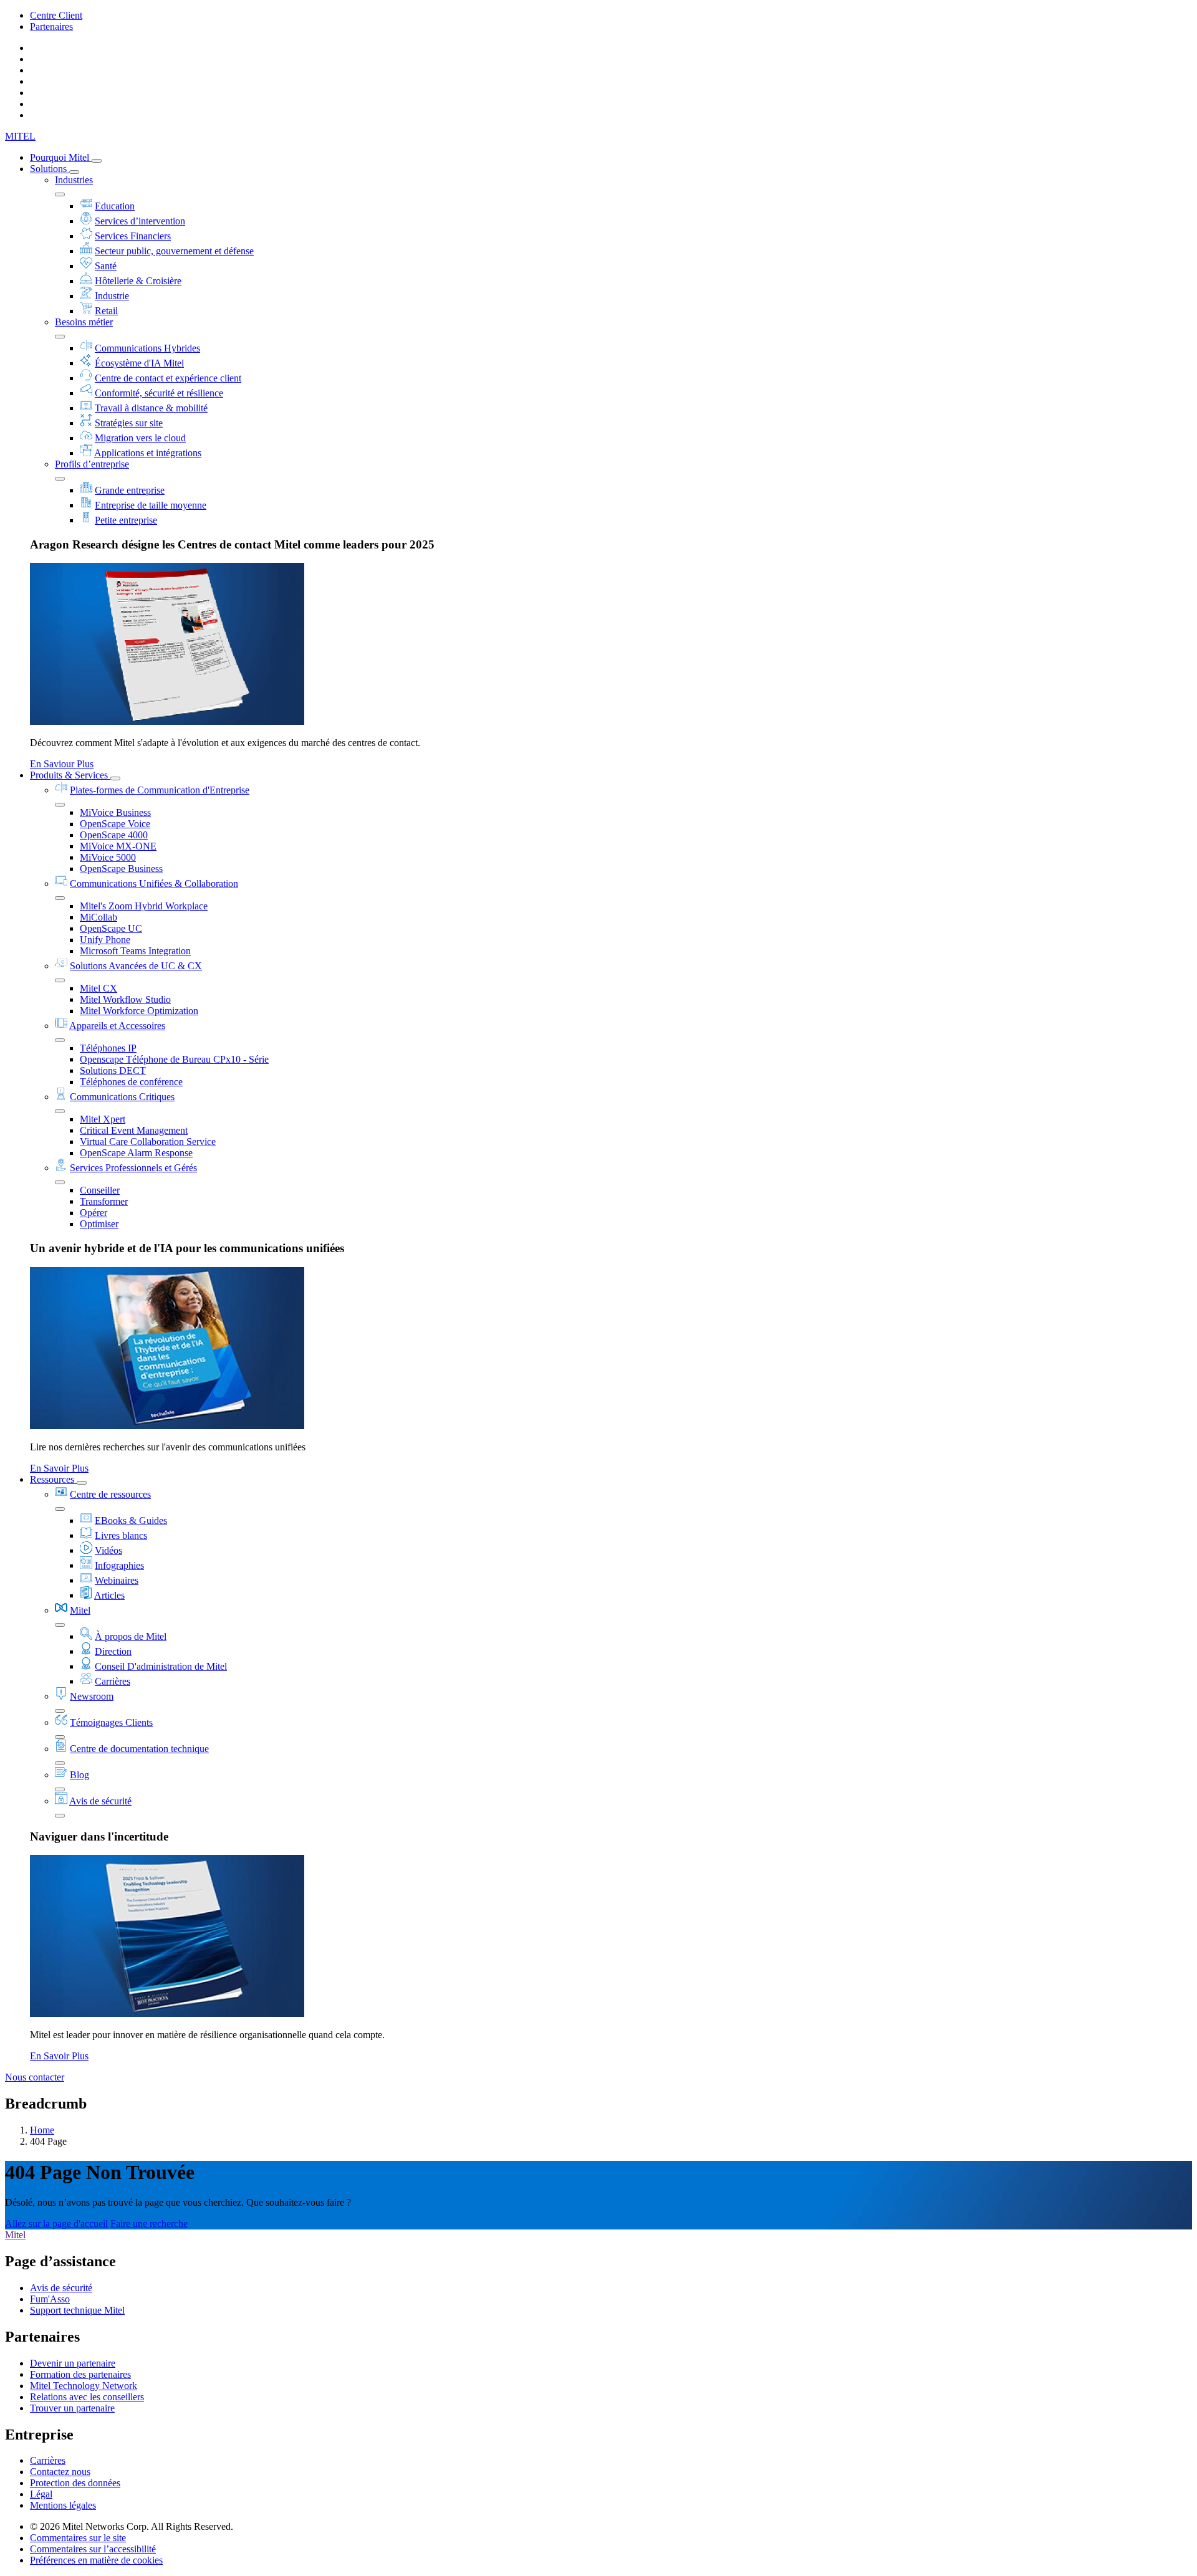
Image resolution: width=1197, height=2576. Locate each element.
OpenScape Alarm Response (136, 1153)
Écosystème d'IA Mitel (139, 363)
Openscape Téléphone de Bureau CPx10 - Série (174, 1059)
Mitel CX (99, 988)
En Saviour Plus (62, 764)
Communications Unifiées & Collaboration (154, 883)
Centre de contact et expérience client (168, 378)
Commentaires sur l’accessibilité (93, 2549)
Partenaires (51, 26)
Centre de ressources (110, 1494)
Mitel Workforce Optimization (139, 1011)
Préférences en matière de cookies (96, 2560)
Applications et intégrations (148, 453)
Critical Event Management (134, 1130)
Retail (106, 311)
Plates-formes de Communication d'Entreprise (160, 790)
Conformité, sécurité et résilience (159, 393)
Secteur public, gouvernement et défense (174, 251)
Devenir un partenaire (73, 2363)
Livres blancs (121, 1535)
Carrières (113, 1681)
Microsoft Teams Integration (135, 951)
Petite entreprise (126, 520)
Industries (74, 180)
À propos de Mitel (131, 1636)
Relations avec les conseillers (87, 2397)
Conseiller (100, 1190)
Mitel (80, 1610)
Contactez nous (60, 2472)
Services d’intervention (140, 221)
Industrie (112, 296)
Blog (79, 1775)
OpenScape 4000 (114, 835)
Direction (113, 1651)
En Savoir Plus (59, 1468)
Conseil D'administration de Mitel (161, 1666)
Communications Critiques (122, 1097)
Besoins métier (84, 322)
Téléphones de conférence (131, 1082)
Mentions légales (63, 2505)
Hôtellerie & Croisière (138, 281)
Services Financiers (133, 236)
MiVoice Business (115, 812)
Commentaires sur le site (78, 2538)
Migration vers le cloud (140, 438)
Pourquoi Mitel (61, 157)
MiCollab (99, 917)
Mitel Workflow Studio (125, 999)
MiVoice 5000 (108, 857)
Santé (106, 266)
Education (115, 206)
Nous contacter (35, 2077)
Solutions (50, 169)
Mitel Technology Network (84, 2386)
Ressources (53, 1479)
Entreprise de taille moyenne (151, 505)
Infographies (119, 1565)
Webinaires (117, 1580)
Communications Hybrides (147, 348)
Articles (109, 1595)
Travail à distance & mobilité (151, 408)
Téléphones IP (108, 1048)
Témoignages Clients (111, 1722)
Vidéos (108, 1550)
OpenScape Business (121, 869)
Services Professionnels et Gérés (133, 1168)
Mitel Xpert (103, 1119)
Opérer (94, 1213)
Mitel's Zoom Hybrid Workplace (144, 906)
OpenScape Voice (115, 824)
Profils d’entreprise (92, 464)
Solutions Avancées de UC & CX (136, 966)
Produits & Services (70, 775)
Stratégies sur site (129, 423)
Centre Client (56, 15)
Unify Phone (105, 940)
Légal (41, 2494)
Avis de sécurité (100, 1801)
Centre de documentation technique (139, 1749)
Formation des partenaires (80, 2374)
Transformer (104, 1201)
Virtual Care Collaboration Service (148, 1142)
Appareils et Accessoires (117, 1026)
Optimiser (99, 1224)
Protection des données (75, 2483)
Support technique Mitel (77, 2310)
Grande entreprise (130, 490)
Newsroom (92, 1696)
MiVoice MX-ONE (118, 846)
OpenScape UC (111, 928)
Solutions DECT (113, 1070)
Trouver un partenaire (72, 2408)
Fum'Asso (50, 2299)
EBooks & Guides (131, 1520)
